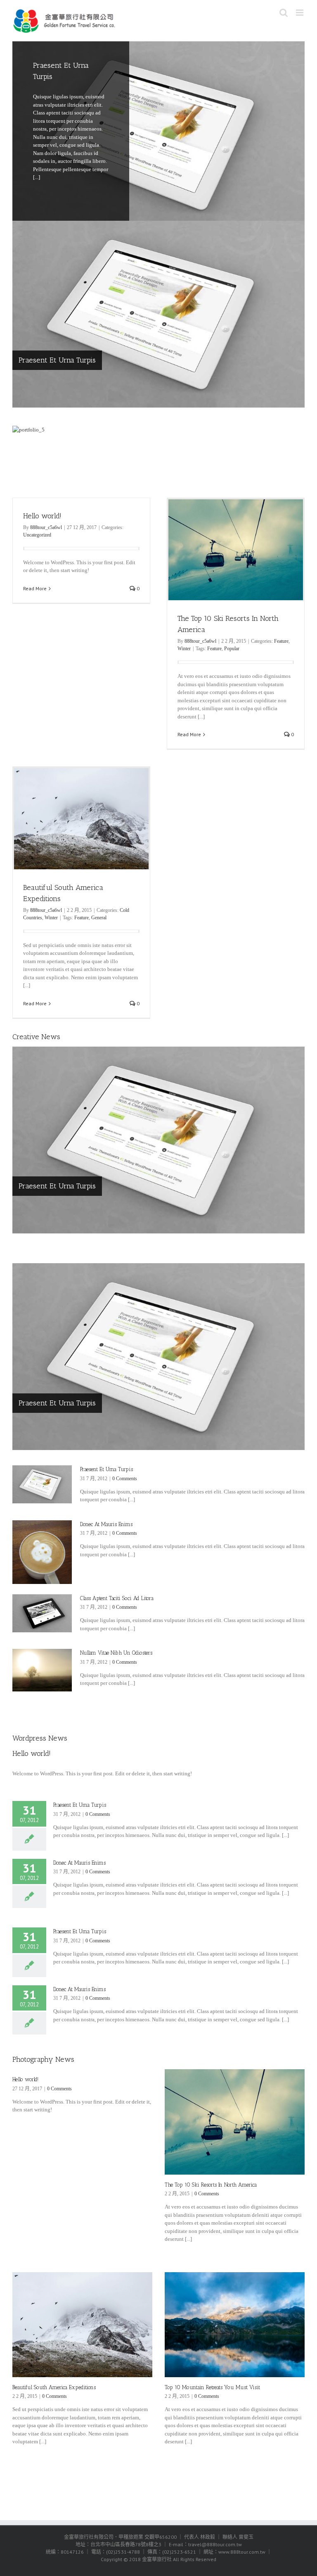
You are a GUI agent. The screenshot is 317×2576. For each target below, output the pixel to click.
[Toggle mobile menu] (300, 13)
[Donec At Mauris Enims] (42, 1552)
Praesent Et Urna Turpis (57, 360)
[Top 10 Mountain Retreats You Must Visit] (235, 2325)
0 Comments (125, 1479)
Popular (232, 649)
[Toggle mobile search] (284, 13)
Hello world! (42, 516)
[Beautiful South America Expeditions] (82, 2325)
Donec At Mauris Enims (106, 1524)
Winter (184, 649)
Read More (35, 588)
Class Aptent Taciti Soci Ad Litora (117, 1598)
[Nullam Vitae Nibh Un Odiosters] (42, 1670)
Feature (281, 641)
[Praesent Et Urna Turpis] (158, 135)
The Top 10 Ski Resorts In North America (211, 2185)
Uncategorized (37, 535)
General (99, 918)
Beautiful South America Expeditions (54, 2387)
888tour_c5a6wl (46, 527)
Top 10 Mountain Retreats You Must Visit (212, 2387)
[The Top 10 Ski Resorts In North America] (235, 2122)
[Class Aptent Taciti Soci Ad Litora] (42, 1613)
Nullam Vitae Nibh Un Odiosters (116, 1653)
